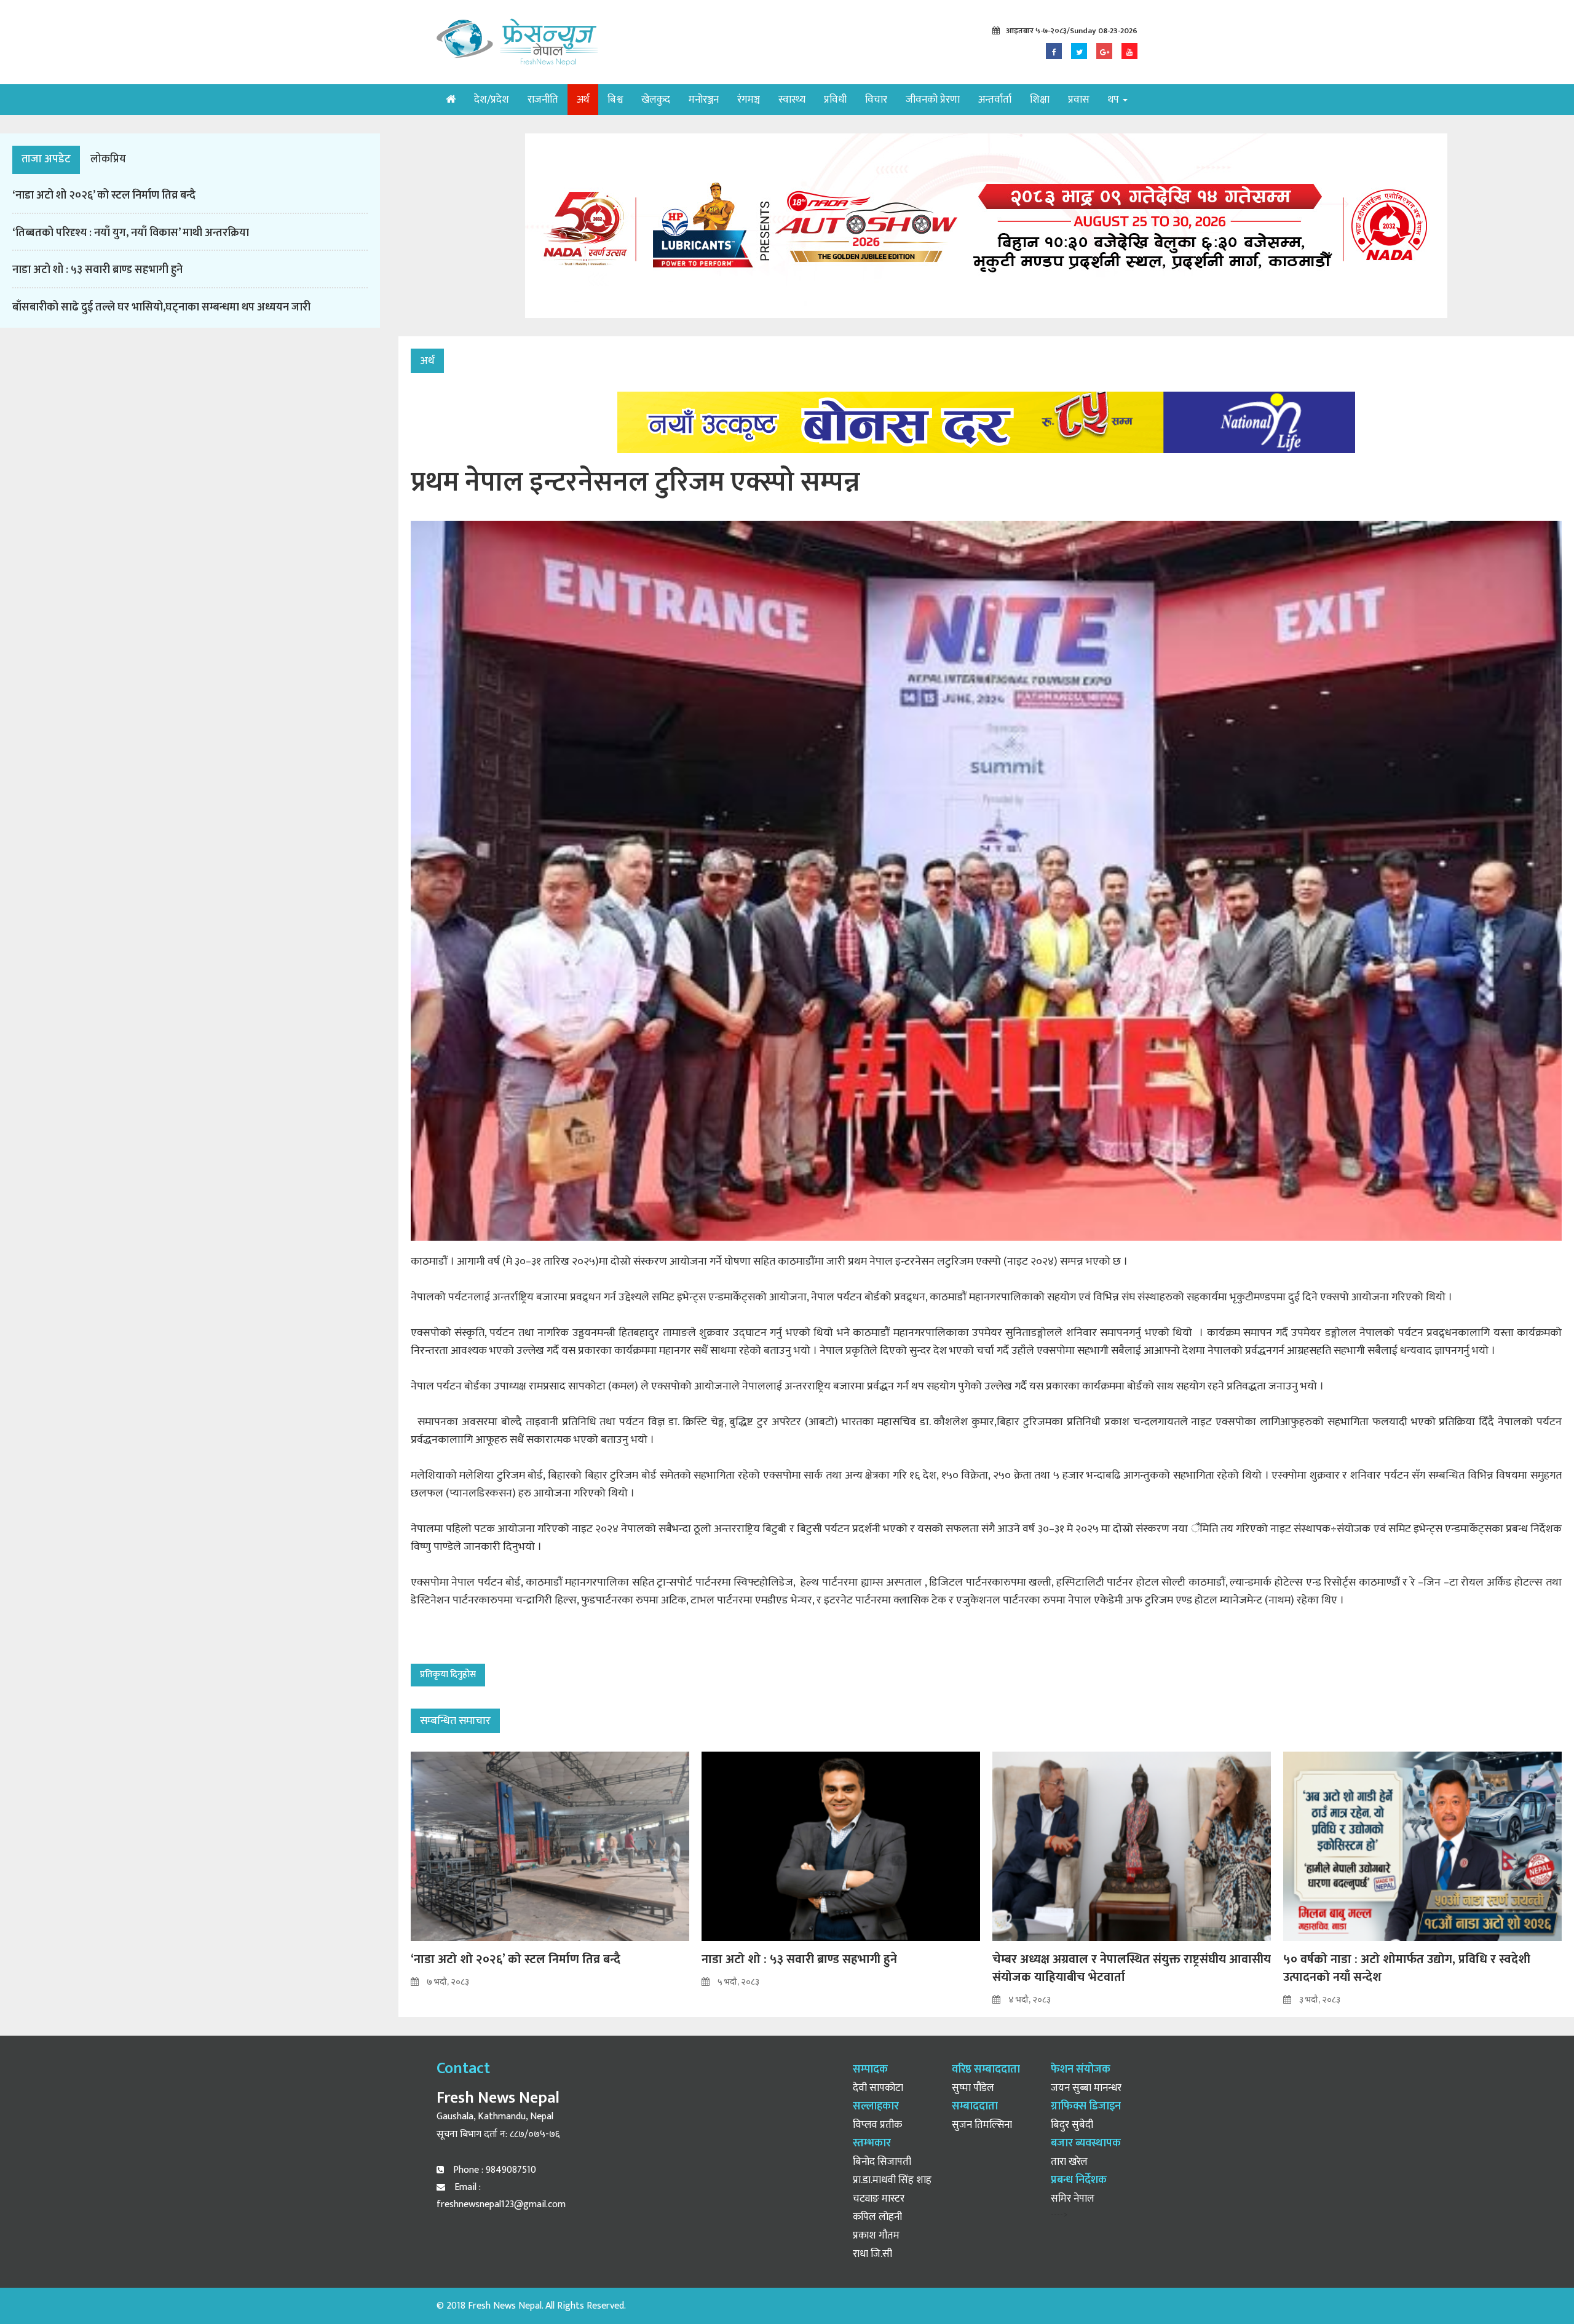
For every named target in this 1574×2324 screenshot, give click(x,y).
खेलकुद (656, 100)
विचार (876, 100)
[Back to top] (1540, 2290)
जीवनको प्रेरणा (933, 100)
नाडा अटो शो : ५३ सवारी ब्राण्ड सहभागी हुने (97, 270)
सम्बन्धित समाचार (455, 1721)
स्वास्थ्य (792, 100)
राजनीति (543, 100)
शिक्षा (1040, 100)
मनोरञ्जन (704, 100)
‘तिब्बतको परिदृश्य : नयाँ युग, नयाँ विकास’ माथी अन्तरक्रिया (131, 233)
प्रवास (1079, 100)
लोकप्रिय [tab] (108, 159)
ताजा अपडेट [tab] (46, 159)
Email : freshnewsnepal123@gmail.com (501, 2196)
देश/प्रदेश (492, 100)
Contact (463, 2069)
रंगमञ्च (749, 100)
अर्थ (583, 100)
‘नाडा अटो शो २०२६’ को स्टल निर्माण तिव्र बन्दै (104, 196)
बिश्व (615, 100)
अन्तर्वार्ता (995, 100)
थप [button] (1115, 100)
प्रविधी (835, 100)
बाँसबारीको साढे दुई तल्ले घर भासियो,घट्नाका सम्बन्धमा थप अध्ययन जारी (161, 307)
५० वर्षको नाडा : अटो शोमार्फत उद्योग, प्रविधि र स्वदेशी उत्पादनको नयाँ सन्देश (1407, 1968)
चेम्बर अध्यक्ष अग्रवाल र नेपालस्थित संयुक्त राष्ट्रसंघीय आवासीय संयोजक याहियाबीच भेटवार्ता (1132, 1968)
